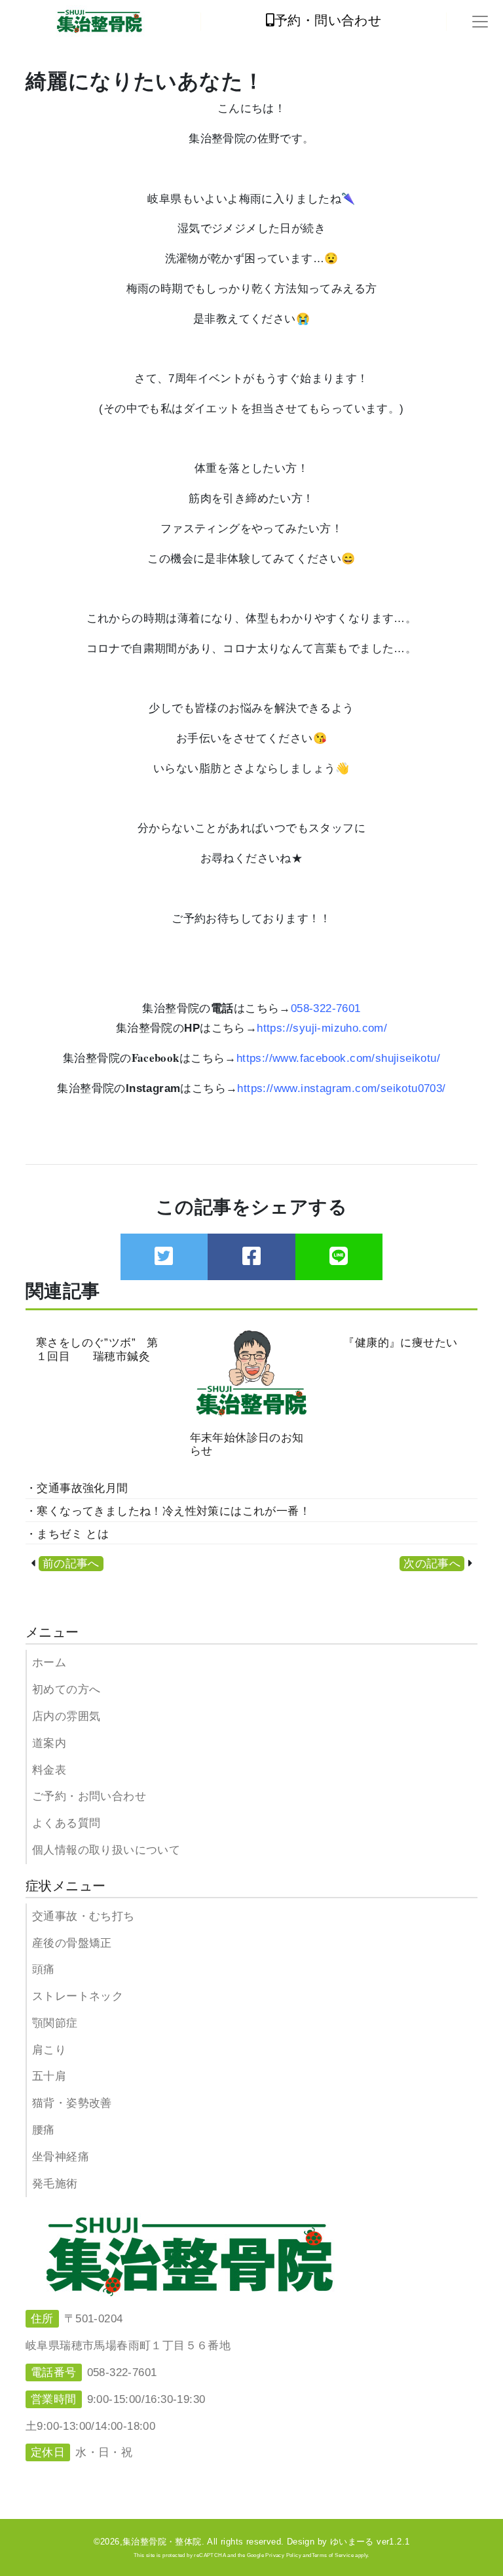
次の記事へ (432, 1564)
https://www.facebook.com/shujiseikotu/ (338, 1058)
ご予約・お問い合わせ (89, 1796)
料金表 (49, 1770)
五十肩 (49, 2076)
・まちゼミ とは (67, 1534)
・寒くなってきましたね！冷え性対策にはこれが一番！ (168, 1511)
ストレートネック (78, 1996)
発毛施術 (55, 2184)
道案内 (49, 1743)
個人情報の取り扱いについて (106, 1850)
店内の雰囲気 (66, 1716)
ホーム (49, 1663)
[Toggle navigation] (480, 22)
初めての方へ (66, 1689)
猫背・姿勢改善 (72, 2103)
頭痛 (44, 1969)
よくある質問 (66, 1823)
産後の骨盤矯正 (72, 1943)
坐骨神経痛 (61, 2157)
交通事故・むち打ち (84, 1916)
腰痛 (44, 2130)
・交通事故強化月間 (77, 1488)
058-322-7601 (326, 1008)
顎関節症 (55, 2023)
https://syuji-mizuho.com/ (322, 1028)
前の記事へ (71, 1564)
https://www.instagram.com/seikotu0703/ (341, 1088)
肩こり (49, 2050)
